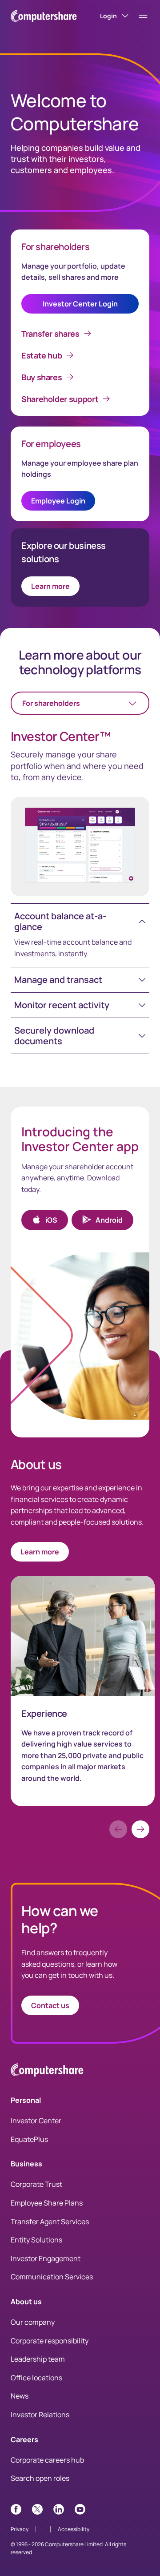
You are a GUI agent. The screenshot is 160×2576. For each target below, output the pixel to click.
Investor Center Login (80, 304)
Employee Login (58, 501)
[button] (80, 922)
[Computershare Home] (47, 2071)
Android (109, 1220)
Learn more (50, 586)
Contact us (50, 2005)
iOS (51, 1220)
